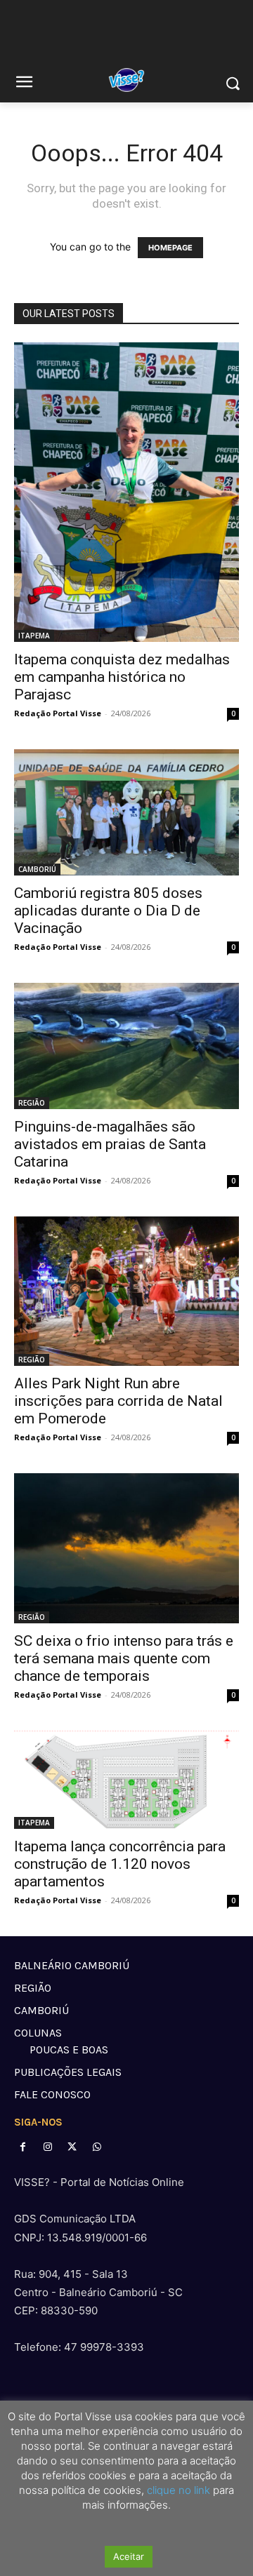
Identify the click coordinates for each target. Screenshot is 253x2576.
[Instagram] (47, 2147)
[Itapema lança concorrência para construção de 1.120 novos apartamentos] (126, 1780)
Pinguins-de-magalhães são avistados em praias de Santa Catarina (110, 1144)
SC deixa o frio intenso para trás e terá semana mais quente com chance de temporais (124, 1658)
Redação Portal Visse (58, 713)
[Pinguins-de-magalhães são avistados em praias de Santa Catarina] (126, 1046)
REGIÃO (32, 1103)
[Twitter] (72, 2147)
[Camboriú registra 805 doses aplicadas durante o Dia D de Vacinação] (126, 812)
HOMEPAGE (170, 248)
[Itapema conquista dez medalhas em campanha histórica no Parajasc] (126, 492)
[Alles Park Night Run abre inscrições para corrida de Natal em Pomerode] (126, 1291)
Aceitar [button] (129, 2556)
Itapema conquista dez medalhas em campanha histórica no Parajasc (122, 677)
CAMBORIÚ (37, 869)
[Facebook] (23, 2147)
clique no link (177, 2490)
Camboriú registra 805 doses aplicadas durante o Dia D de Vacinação (108, 911)
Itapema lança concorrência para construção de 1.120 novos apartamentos (120, 1864)
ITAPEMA (34, 636)
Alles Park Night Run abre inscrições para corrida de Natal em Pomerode (118, 1401)
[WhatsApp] (97, 2147)
